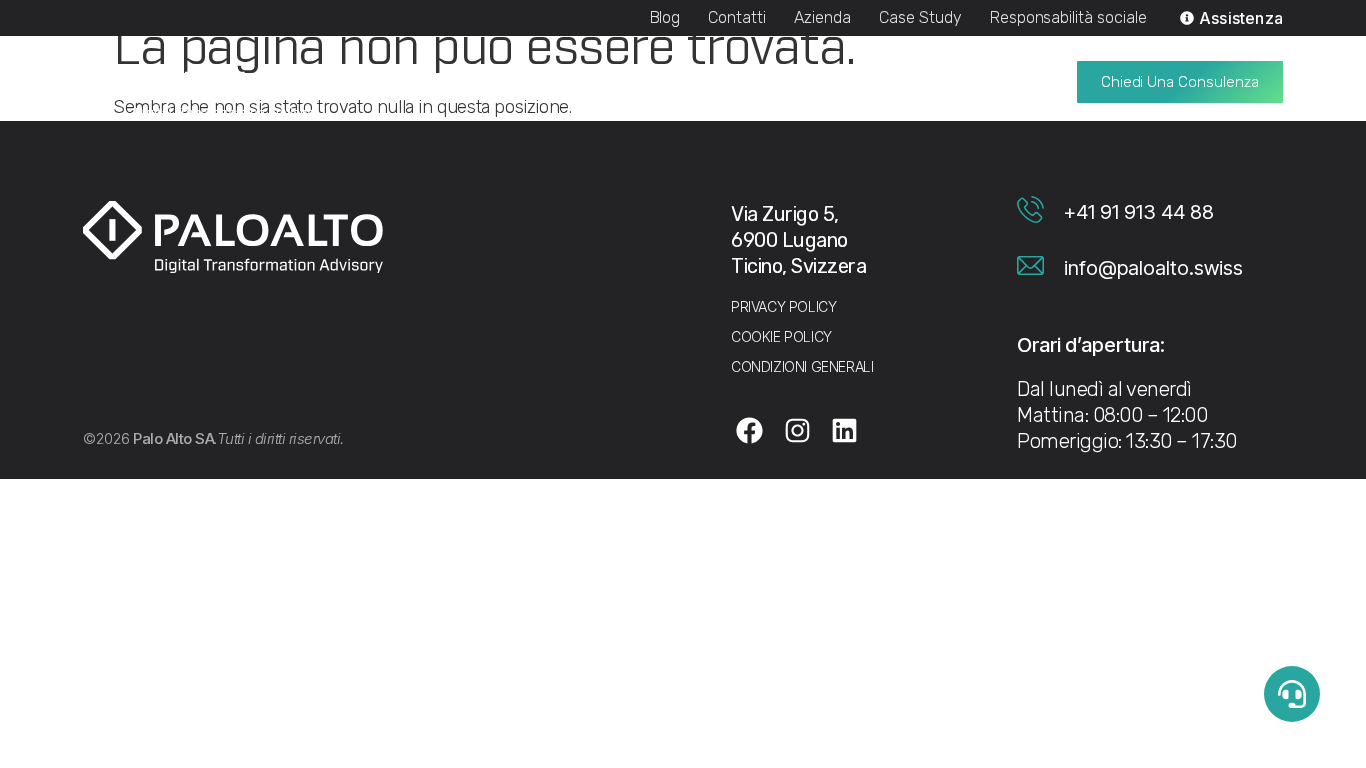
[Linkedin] (845, 430)
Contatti (737, 17)
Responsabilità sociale (1068, 17)
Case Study (920, 17)
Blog (665, 17)
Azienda (822, 17)
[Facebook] (750, 430)
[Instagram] (797, 430)
